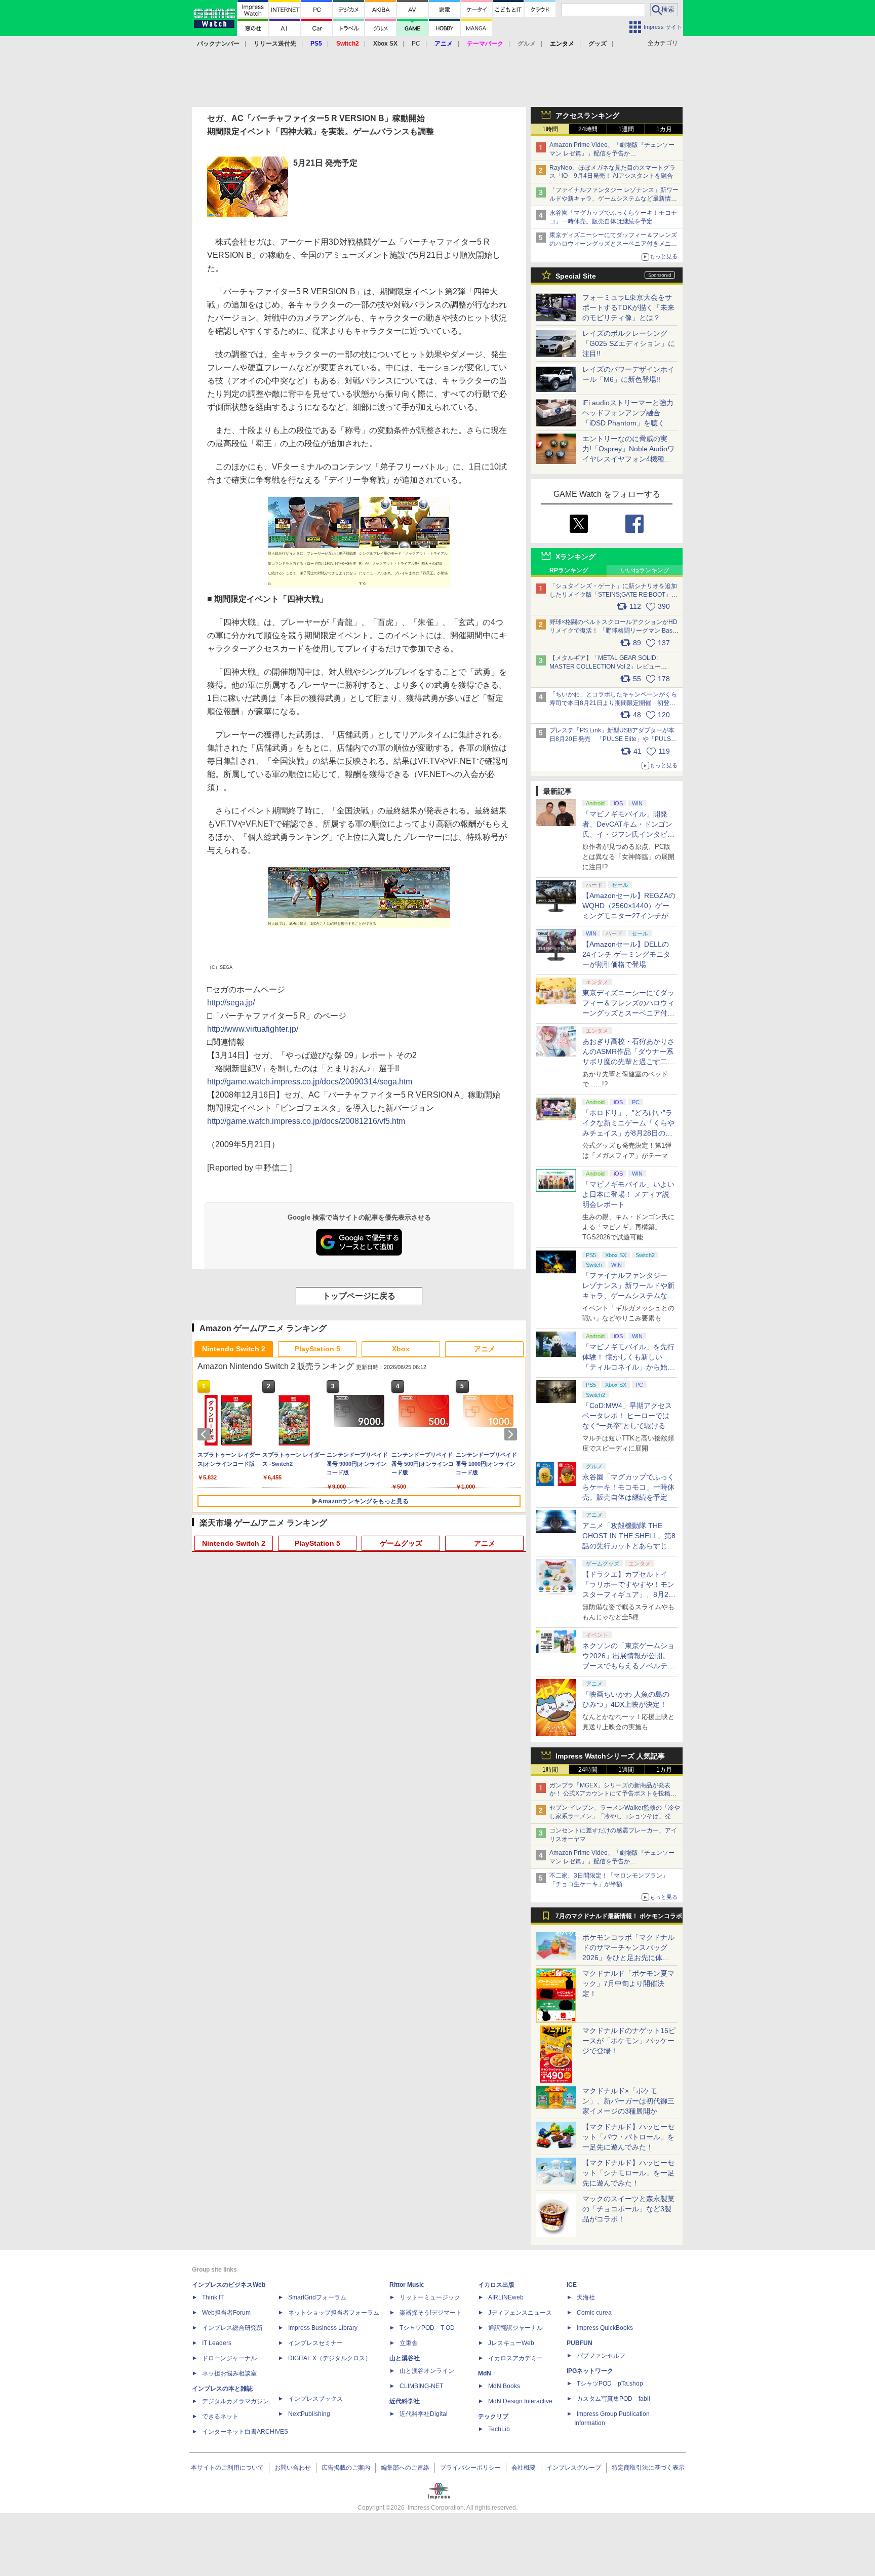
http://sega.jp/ (231, 1003)
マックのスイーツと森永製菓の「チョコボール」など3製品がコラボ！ (628, 2209)
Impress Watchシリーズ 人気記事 (610, 1756)
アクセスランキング (587, 115)
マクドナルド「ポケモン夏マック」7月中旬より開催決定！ (628, 1983)
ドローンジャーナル (229, 2358)
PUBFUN (580, 2343)
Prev (206, 1434)
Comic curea (594, 2313)
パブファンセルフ (601, 2356)
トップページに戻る (359, 1296)
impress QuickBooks (605, 2328)
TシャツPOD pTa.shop (610, 2384)
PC (416, 44)
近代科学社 (405, 2401)
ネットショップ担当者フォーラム (334, 2313)
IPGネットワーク (590, 2371)
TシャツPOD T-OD (427, 2328)
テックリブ (493, 2416)
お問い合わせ (293, 2468)
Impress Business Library (323, 2328)
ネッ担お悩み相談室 (229, 2373)
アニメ (485, 1349)
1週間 (626, 129)
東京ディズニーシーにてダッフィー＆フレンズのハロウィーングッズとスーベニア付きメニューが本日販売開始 (613, 244)
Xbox (401, 1349)
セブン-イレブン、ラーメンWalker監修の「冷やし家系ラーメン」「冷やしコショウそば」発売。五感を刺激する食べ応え (615, 1816)
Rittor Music (407, 2285)
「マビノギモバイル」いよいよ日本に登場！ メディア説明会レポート (628, 1194)
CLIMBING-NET (421, 2386)
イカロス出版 (496, 2285)
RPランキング (569, 570)
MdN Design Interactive (520, 2401)
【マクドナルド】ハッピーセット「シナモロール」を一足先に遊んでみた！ (628, 2173)
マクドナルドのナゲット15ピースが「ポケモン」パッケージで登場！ (629, 2041)
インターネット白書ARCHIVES (245, 2432)
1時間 (550, 129)
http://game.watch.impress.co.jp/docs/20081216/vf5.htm (306, 1121)
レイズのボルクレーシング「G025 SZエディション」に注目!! (629, 343)
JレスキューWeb (511, 2343)
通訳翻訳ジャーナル (515, 2328)
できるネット (220, 2416)
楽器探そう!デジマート (431, 2313)
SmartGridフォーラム (317, 2297)
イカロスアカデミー (515, 2358)
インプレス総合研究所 (232, 2328)
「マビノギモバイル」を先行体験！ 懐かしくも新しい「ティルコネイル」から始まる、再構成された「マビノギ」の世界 (628, 1367)
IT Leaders (217, 2343)
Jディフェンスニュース (520, 2313)
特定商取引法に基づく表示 (648, 2468)
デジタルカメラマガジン (235, 2401)
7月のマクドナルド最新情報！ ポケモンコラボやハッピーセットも (619, 1919)
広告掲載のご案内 (346, 2468)
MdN (485, 2373)
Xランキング (575, 557)
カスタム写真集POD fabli (613, 2399)
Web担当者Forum (226, 2313)
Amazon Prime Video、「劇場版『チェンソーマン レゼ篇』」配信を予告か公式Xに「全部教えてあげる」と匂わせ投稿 (612, 153)
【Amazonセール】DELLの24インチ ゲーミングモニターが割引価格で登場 (626, 954)
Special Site (576, 276)
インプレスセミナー (315, 2343)
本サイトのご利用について (227, 2468)
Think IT (213, 2297)
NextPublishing (309, 2414)
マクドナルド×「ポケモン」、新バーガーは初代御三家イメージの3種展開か (628, 2101)
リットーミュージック (430, 2297)
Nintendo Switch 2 (234, 1349)
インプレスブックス (315, 2399)
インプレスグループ (574, 2468)
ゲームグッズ (401, 1543)
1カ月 (664, 129)
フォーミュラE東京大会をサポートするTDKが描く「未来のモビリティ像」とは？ (628, 307)
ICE (572, 2285)
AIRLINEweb (506, 2297)
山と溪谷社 (405, 2358)
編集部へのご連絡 (405, 2468)
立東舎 (409, 2343)
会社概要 (524, 2468)
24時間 (588, 129)
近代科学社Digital (424, 2414)
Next (512, 1434)
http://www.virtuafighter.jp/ (253, 1029)
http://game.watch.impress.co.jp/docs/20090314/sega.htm (310, 1082)
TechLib (499, 2429)
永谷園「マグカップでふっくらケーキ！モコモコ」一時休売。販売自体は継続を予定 (628, 1487)
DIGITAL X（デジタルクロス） (330, 2358)
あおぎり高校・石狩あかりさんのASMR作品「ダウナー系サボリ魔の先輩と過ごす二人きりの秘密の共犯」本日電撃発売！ (628, 1062)
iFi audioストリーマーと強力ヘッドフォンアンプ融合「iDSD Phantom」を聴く (628, 413)
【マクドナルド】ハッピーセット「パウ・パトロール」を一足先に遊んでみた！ (628, 2137)
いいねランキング (645, 570)
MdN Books (504, 2386)
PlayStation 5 (317, 1349)
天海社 (586, 2297)
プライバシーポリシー (470, 2468)
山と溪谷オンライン (427, 2371)
